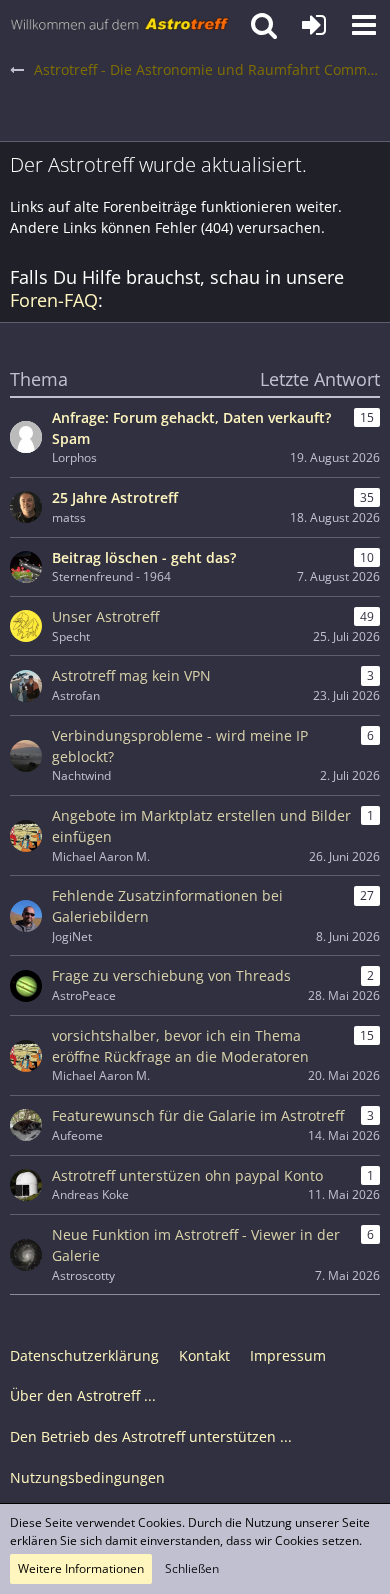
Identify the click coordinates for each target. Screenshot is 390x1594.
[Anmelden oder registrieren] (314, 25)
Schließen (192, 1568)
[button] (364, 25)
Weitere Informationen (81, 1568)
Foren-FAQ (54, 300)
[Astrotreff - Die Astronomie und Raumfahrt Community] (120, 25)
